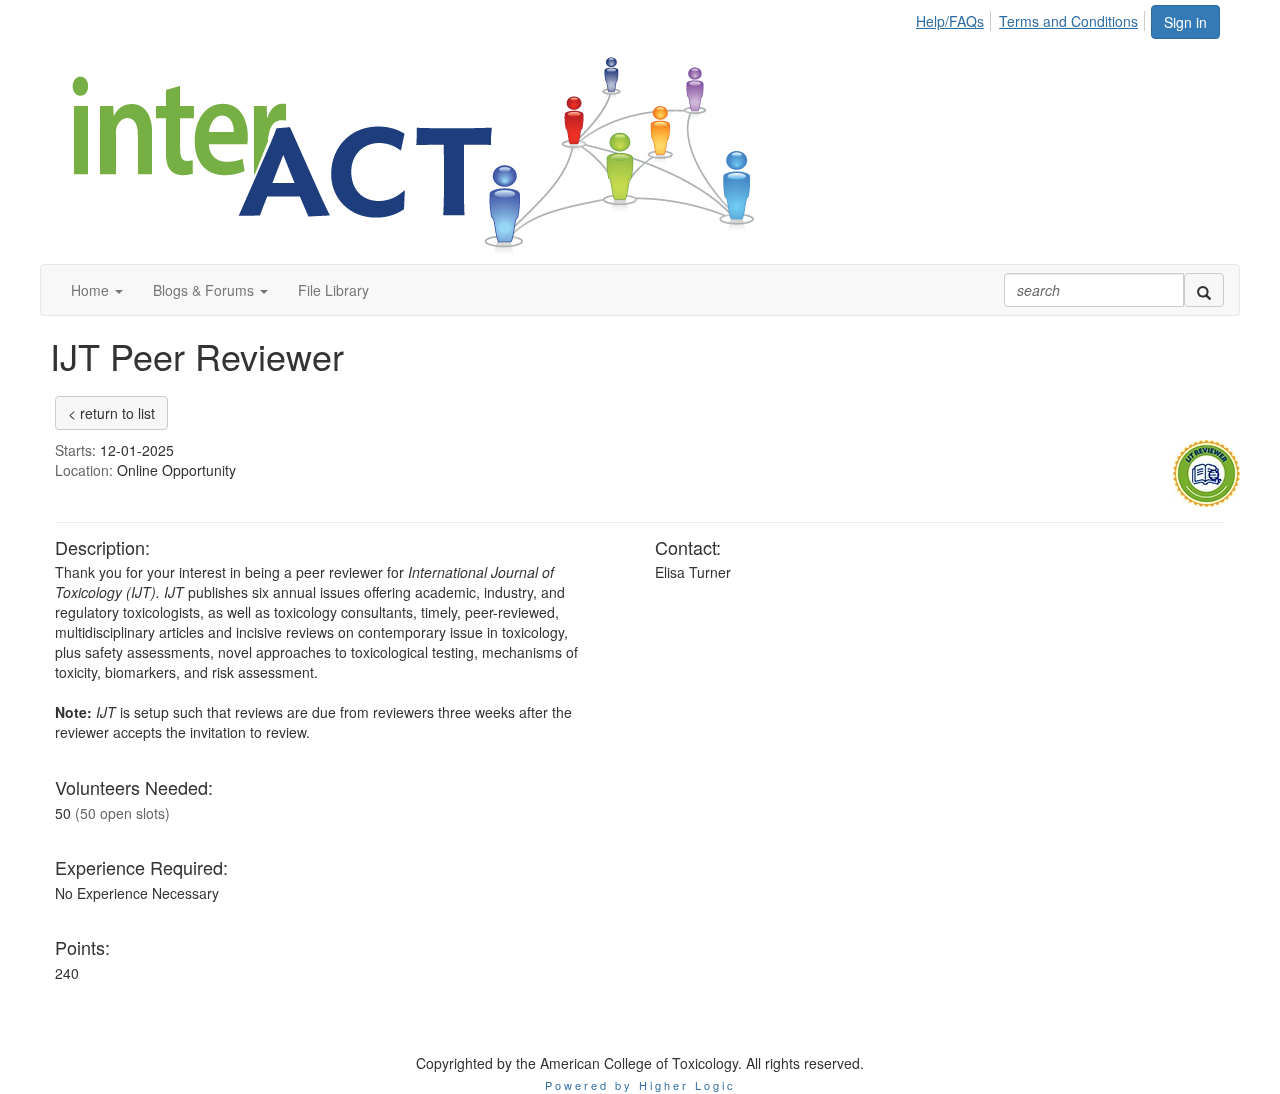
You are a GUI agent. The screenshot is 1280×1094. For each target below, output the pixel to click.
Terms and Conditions (1068, 21)
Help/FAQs (950, 21)
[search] (1204, 290)
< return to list (111, 413)
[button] (97, 290)
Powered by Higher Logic (640, 1085)
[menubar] (1032, 18)
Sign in (1185, 22)
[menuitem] (955, 18)
